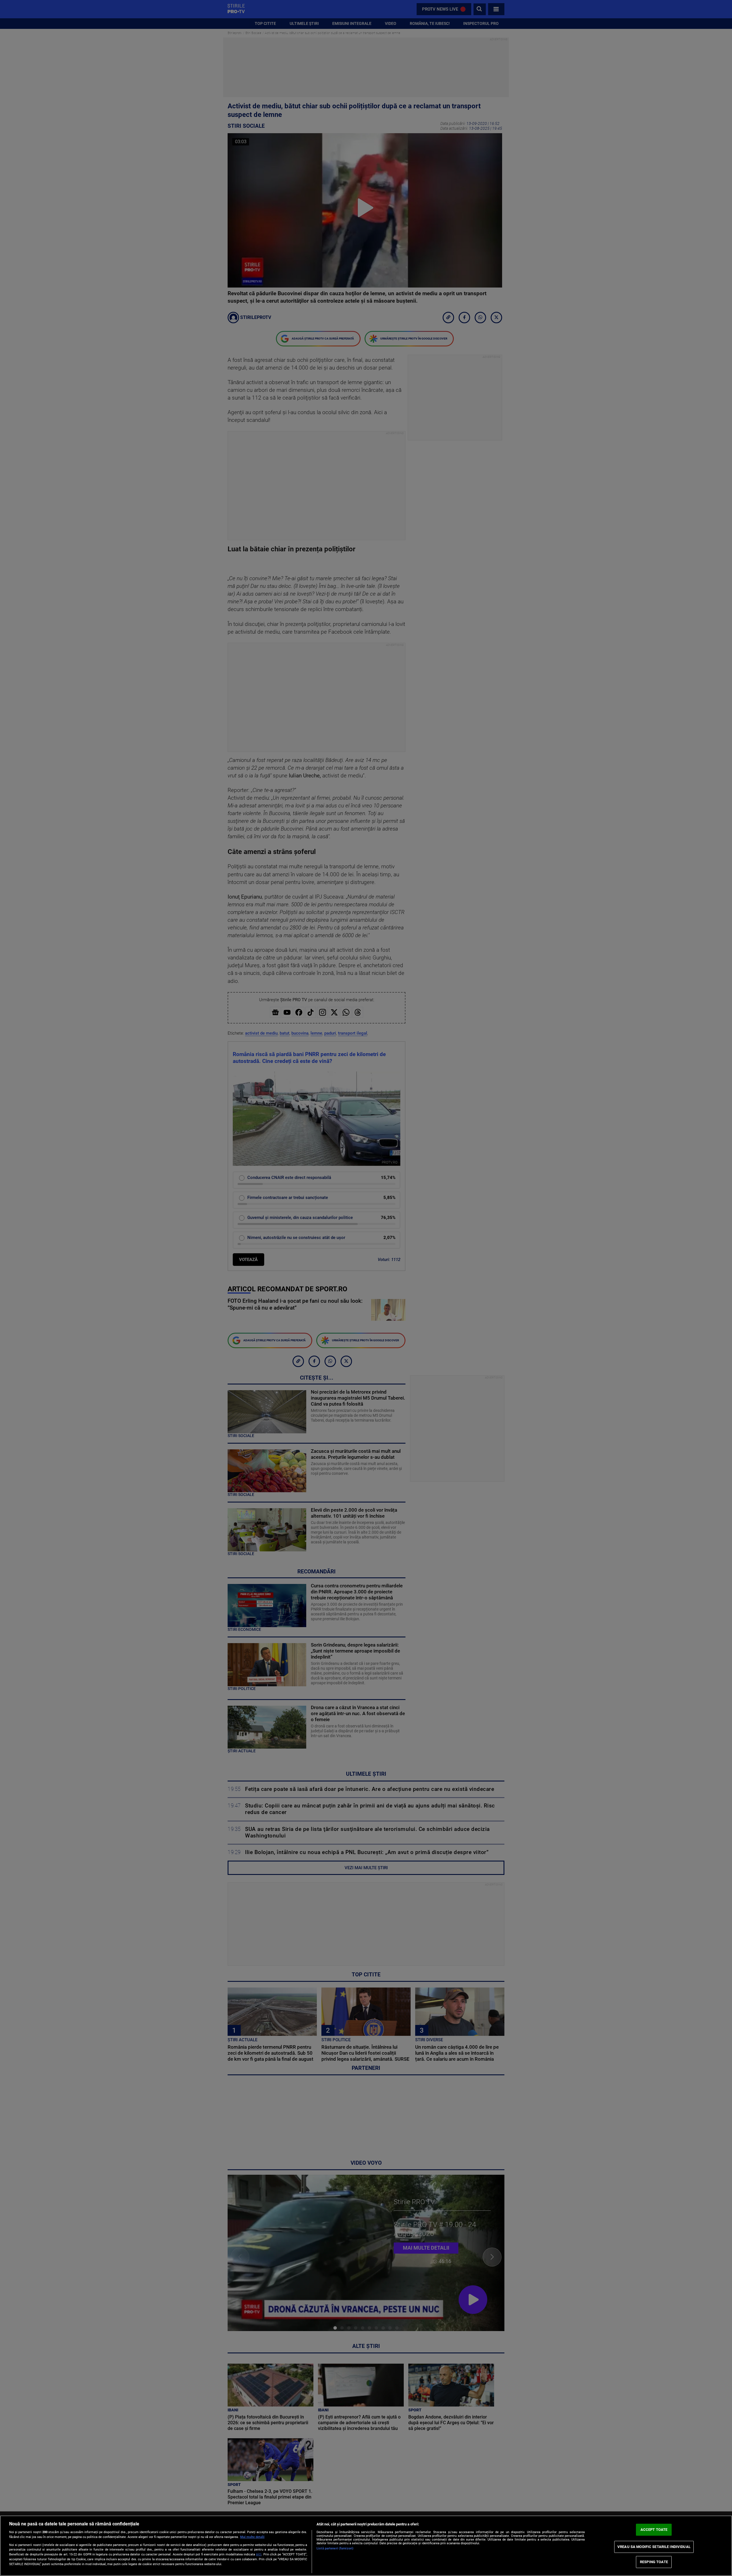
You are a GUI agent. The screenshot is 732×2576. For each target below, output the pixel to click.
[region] (366, 2546)
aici (259, 2554)
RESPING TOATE (654, 2562)
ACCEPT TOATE (654, 2530)
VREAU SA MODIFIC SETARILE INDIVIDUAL (654, 2547)
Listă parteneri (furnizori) (335, 2548)
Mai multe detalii (252, 2537)
